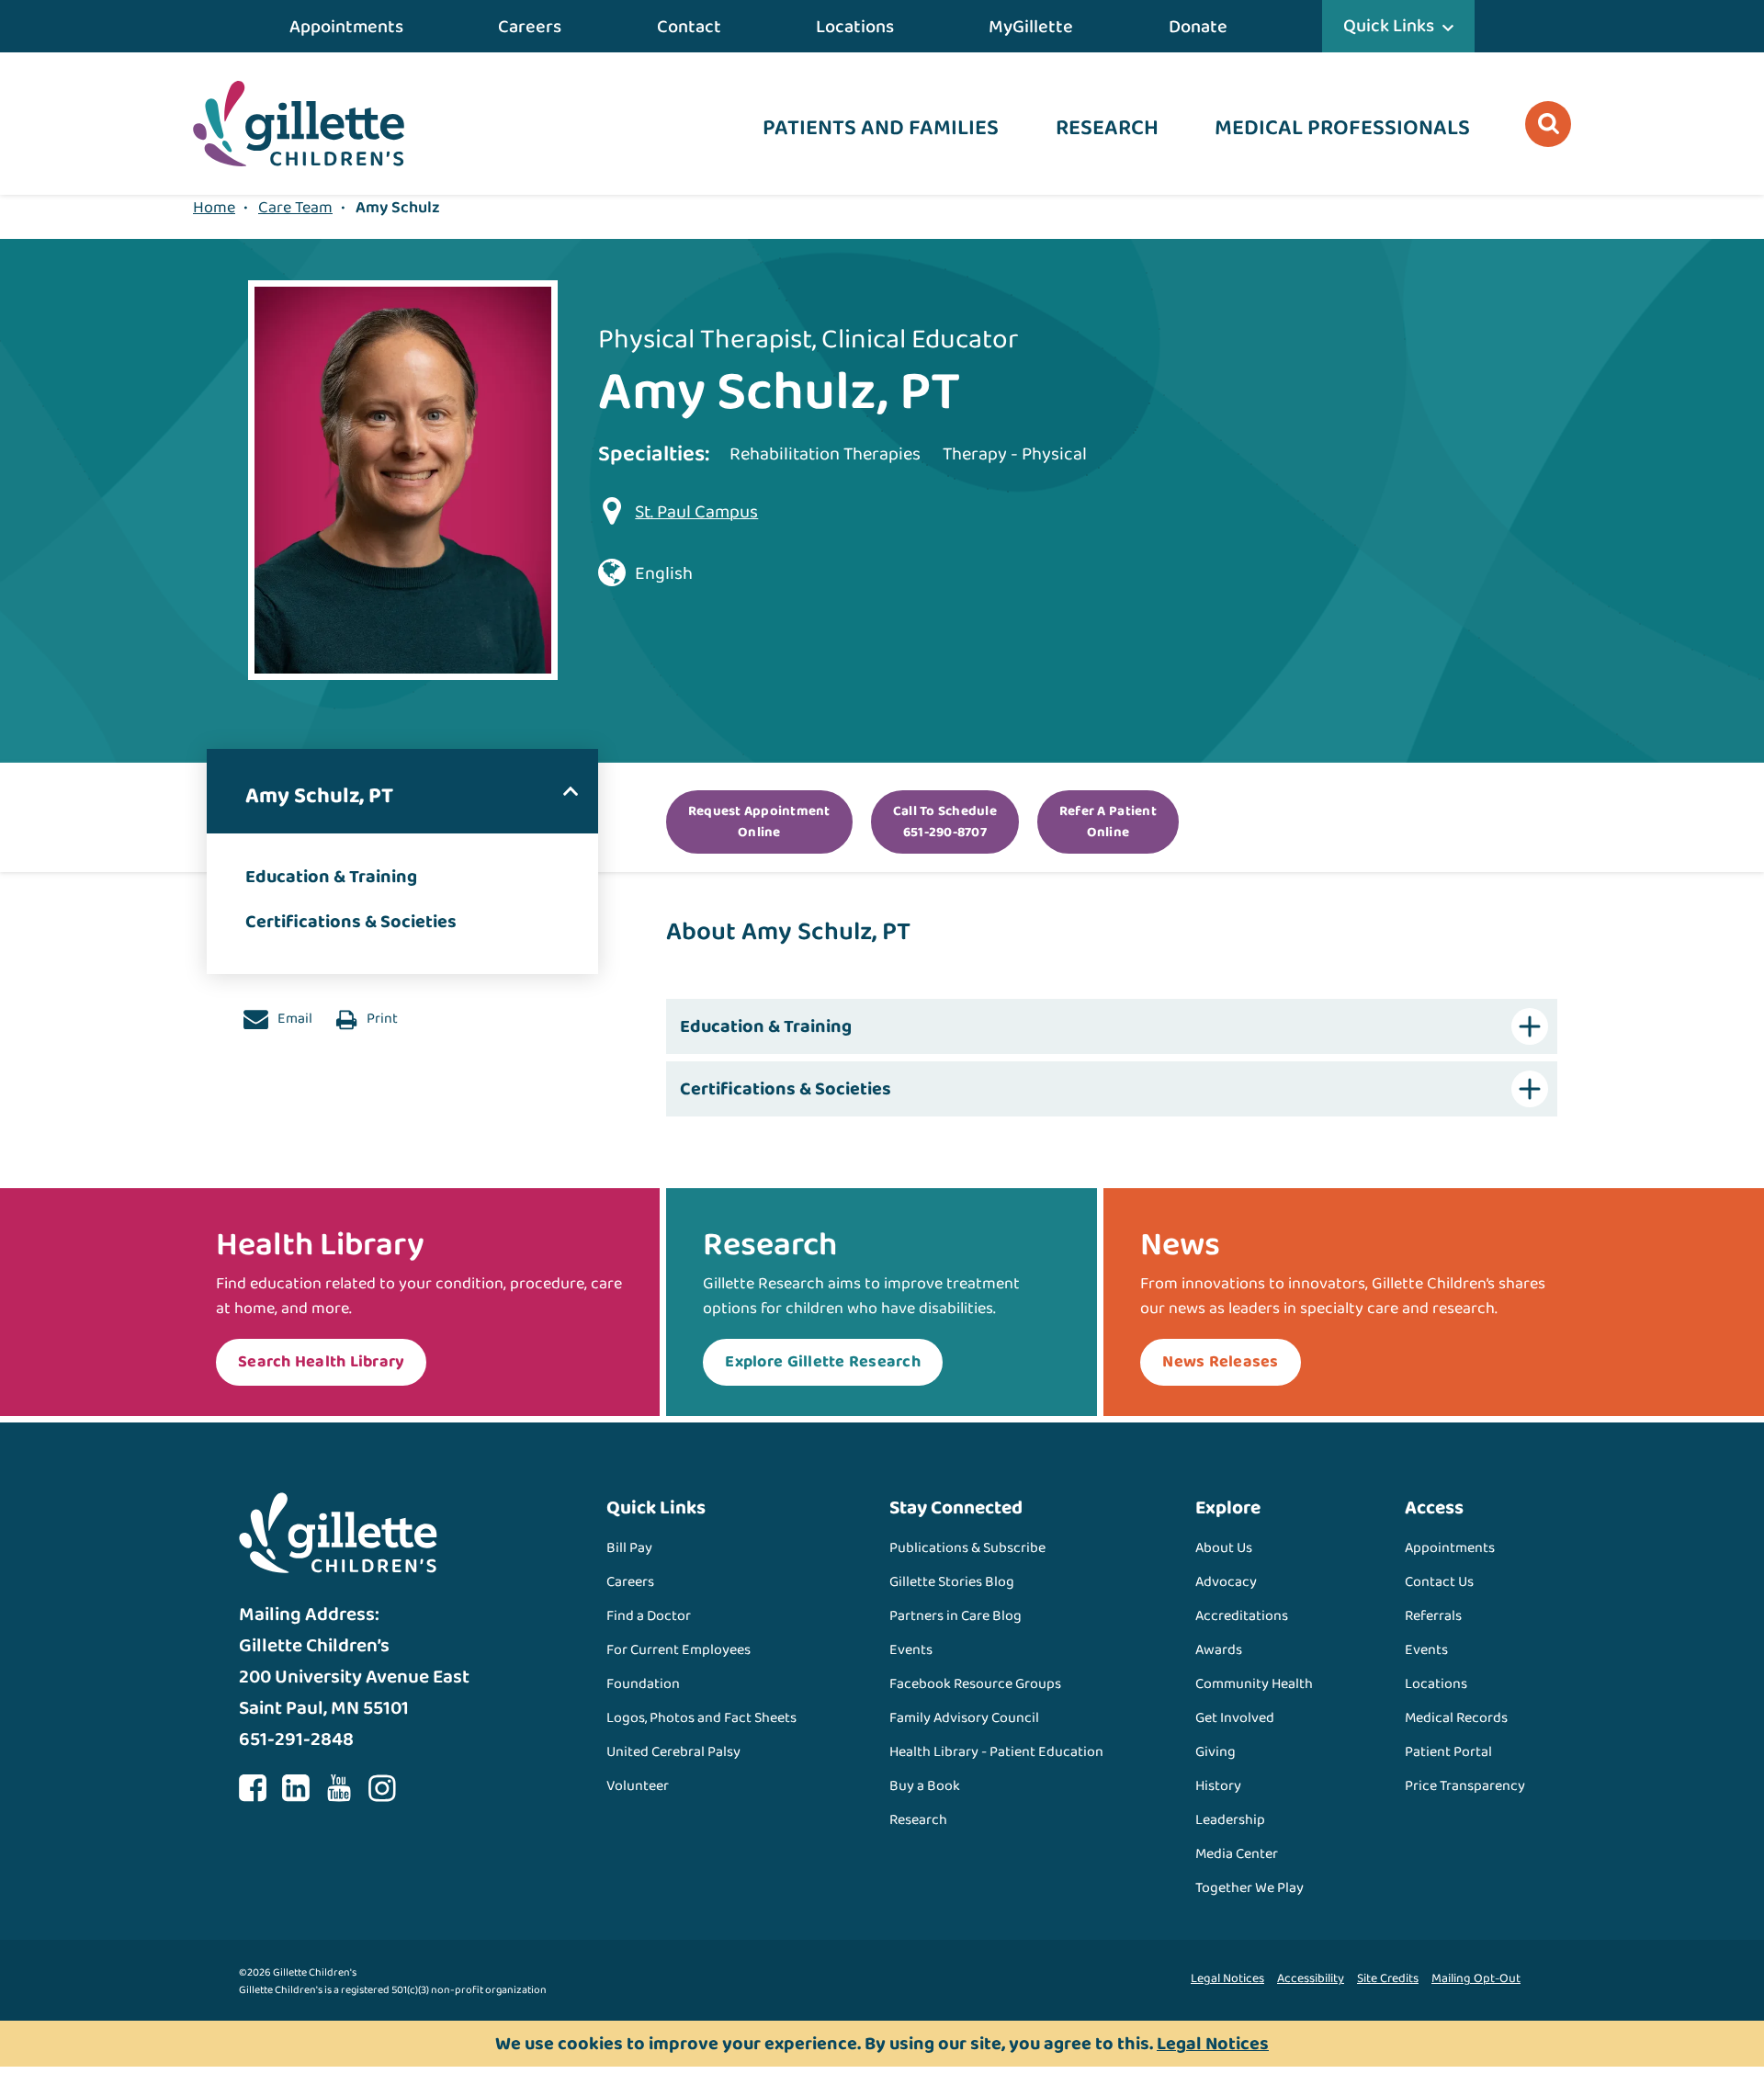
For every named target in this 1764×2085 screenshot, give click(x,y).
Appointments (346, 27)
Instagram (382, 1788)
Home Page (299, 124)
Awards (1219, 1650)
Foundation (643, 1684)
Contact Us (1439, 1582)
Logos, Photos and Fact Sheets (701, 1718)
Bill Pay (629, 1548)
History (1218, 1786)
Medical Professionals (1342, 128)
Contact (689, 27)
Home (214, 208)
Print (381, 1019)
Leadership (1230, 1820)
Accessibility (1311, 1978)
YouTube (339, 1788)
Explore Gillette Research (823, 1362)
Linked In (296, 1788)
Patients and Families (881, 128)
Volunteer (638, 1786)
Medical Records (1456, 1718)
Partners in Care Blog (955, 1616)
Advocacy (1226, 1582)
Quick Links (1389, 26)
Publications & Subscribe (967, 1548)
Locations (855, 27)
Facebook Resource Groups (975, 1684)
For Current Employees (678, 1650)
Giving (1216, 1752)
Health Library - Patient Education (996, 1752)
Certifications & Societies (351, 922)
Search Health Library (321, 1362)
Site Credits (1388, 1978)
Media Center (1237, 1854)
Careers (530, 27)
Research (1107, 128)
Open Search (1548, 124)
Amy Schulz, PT (319, 796)
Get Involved (1235, 1718)
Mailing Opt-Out (1476, 1978)
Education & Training (331, 877)
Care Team (295, 208)
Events (911, 1650)
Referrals (1433, 1616)
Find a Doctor (649, 1616)
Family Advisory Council (964, 1718)
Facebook (253, 1788)
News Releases (1220, 1362)
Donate (1198, 27)
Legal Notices (1227, 1978)
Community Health (1254, 1684)
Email (294, 1019)
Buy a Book (925, 1786)
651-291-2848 (296, 1739)
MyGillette (1031, 27)
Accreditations (1242, 1616)
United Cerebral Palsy (673, 1752)
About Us (1224, 1548)
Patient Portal (1448, 1752)
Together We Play (1249, 1888)
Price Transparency (1465, 1786)
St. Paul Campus (696, 512)
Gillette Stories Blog (952, 1582)
